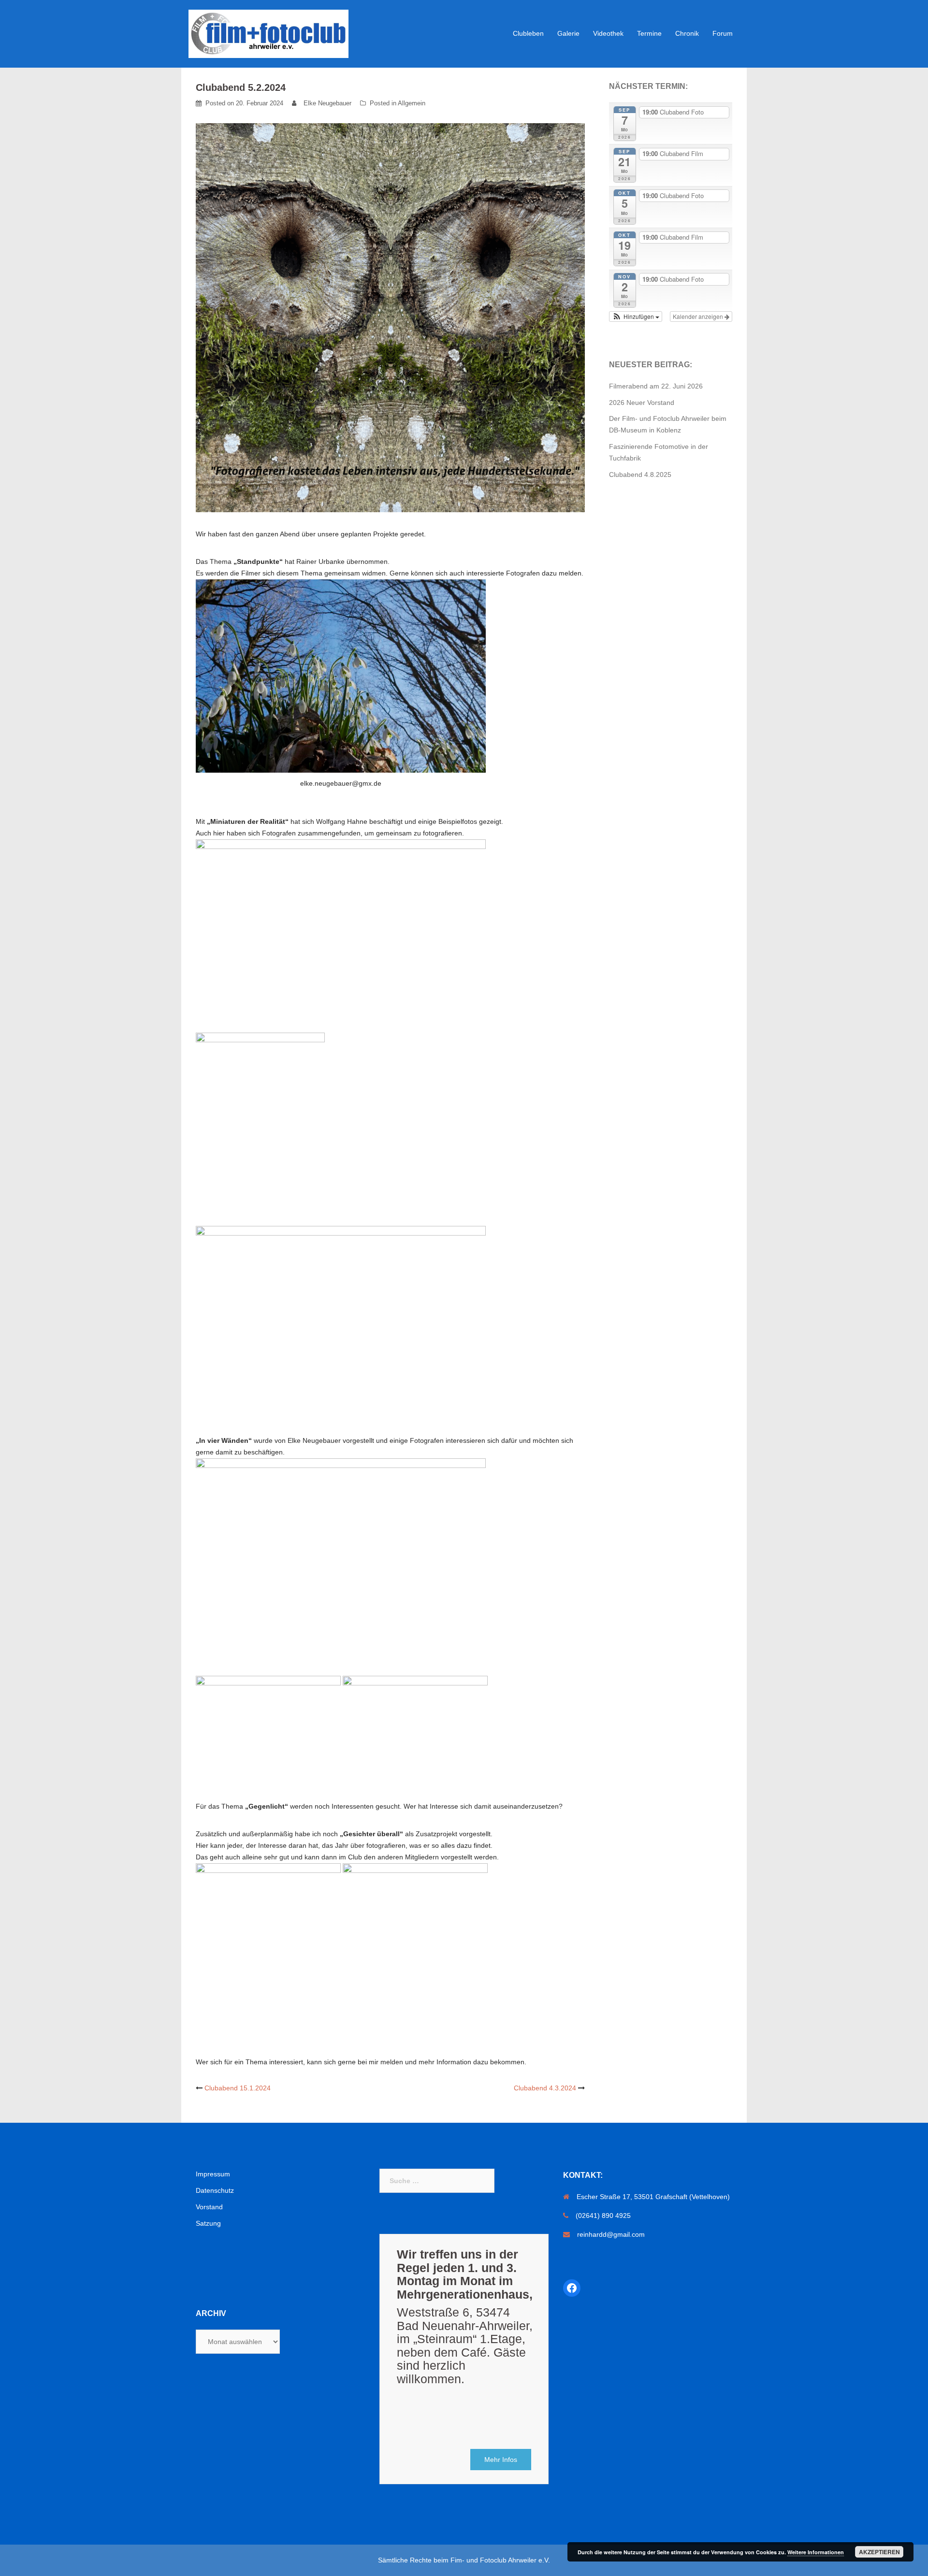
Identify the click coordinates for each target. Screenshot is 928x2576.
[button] (636, 317)
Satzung (208, 2223)
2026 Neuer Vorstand (642, 403)
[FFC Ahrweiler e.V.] (268, 33)
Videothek (608, 33)
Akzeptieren (879, 2552)
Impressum (213, 2174)
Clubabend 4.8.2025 (640, 475)
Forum (723, 33)
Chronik (687, 33)
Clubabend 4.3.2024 (545, 2088)
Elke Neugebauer (327, 103)
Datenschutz (215, 2190)
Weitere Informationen (816, 2552)
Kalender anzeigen (699, 316)
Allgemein (412, 103)
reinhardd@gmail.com (611, 2234)
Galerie (568, 33)
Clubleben (528, 33)
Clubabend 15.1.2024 (238, 2088)
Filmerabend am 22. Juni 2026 (656, 386)
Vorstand (209, 2207)
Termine (649, 33)
